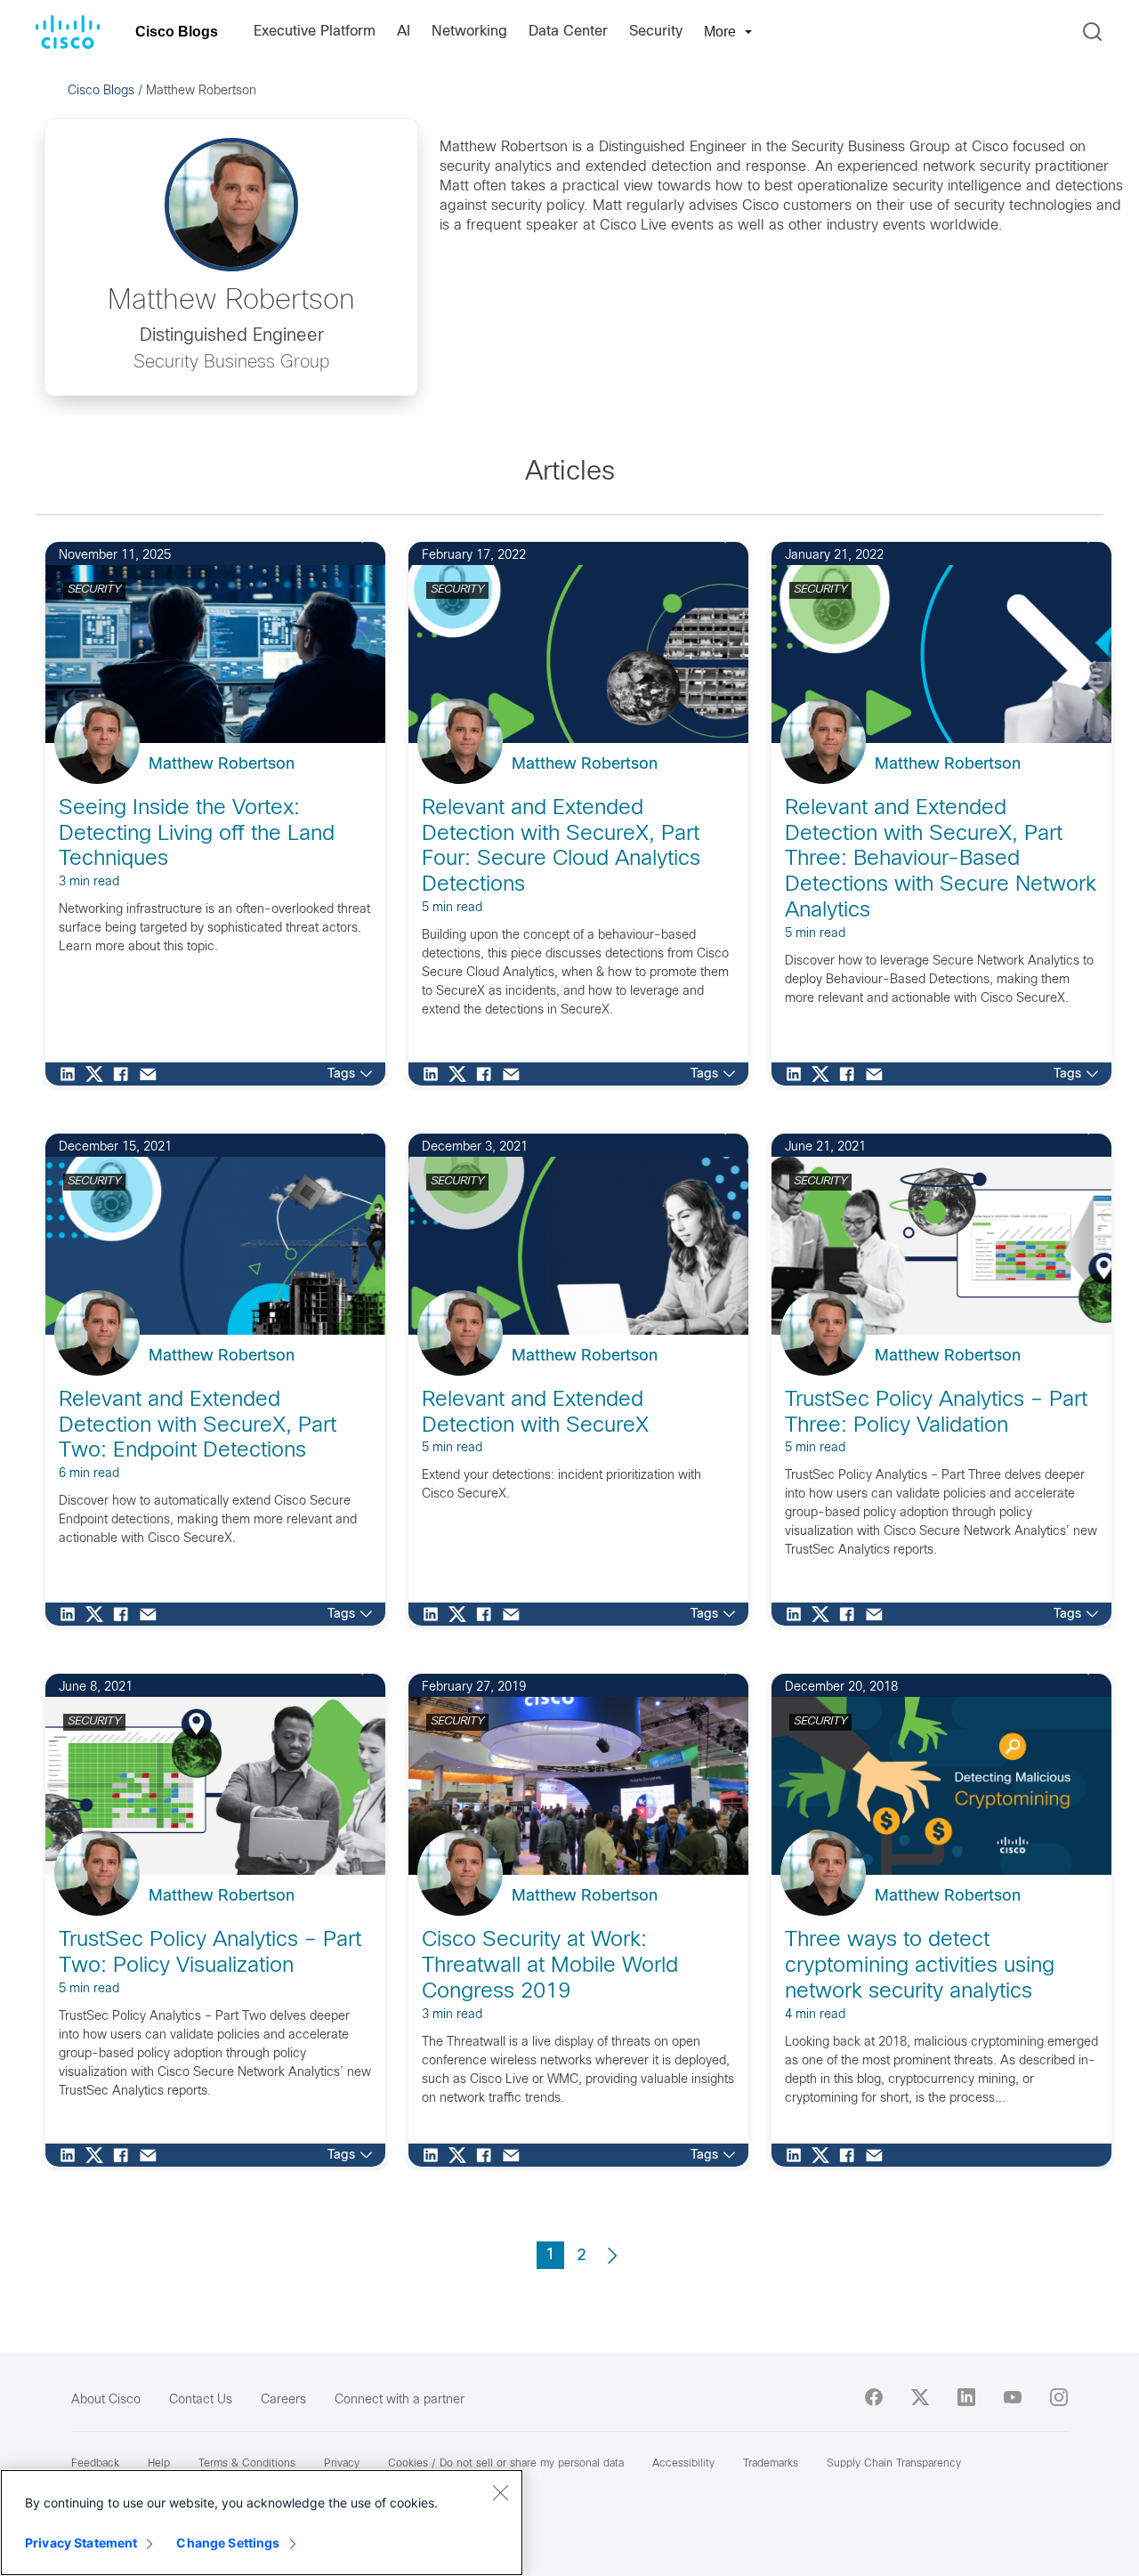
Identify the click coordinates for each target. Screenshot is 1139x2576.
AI (404, 32)
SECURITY (94, 590)
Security (656, 32)
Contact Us (201, 2400)
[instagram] (1059, 2397)
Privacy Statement (81, 2543)
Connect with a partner (400, 2400)
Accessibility (683, 2464)
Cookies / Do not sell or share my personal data (506, 2464)
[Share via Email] (152, 1074)
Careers (283, 2400)
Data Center (568, 32)
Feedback (95, 2464)
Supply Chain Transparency (894, 2464)
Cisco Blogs (177, 32)
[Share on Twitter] (99, 1074)
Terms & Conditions (247, 2464)
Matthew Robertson (222, 765)
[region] (262, 2523)
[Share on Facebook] (125, 1074)
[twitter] (920, 2397)
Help (159, 2464)
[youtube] (1013, 2397)
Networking (469, 32)
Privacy (342, 2464)
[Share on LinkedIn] (72, 1074)
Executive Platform (315, 32)
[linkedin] (966, 2397)
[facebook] (874, 2397)
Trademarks (771, 2464)
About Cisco (106, 2400)
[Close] (500, 2492)
